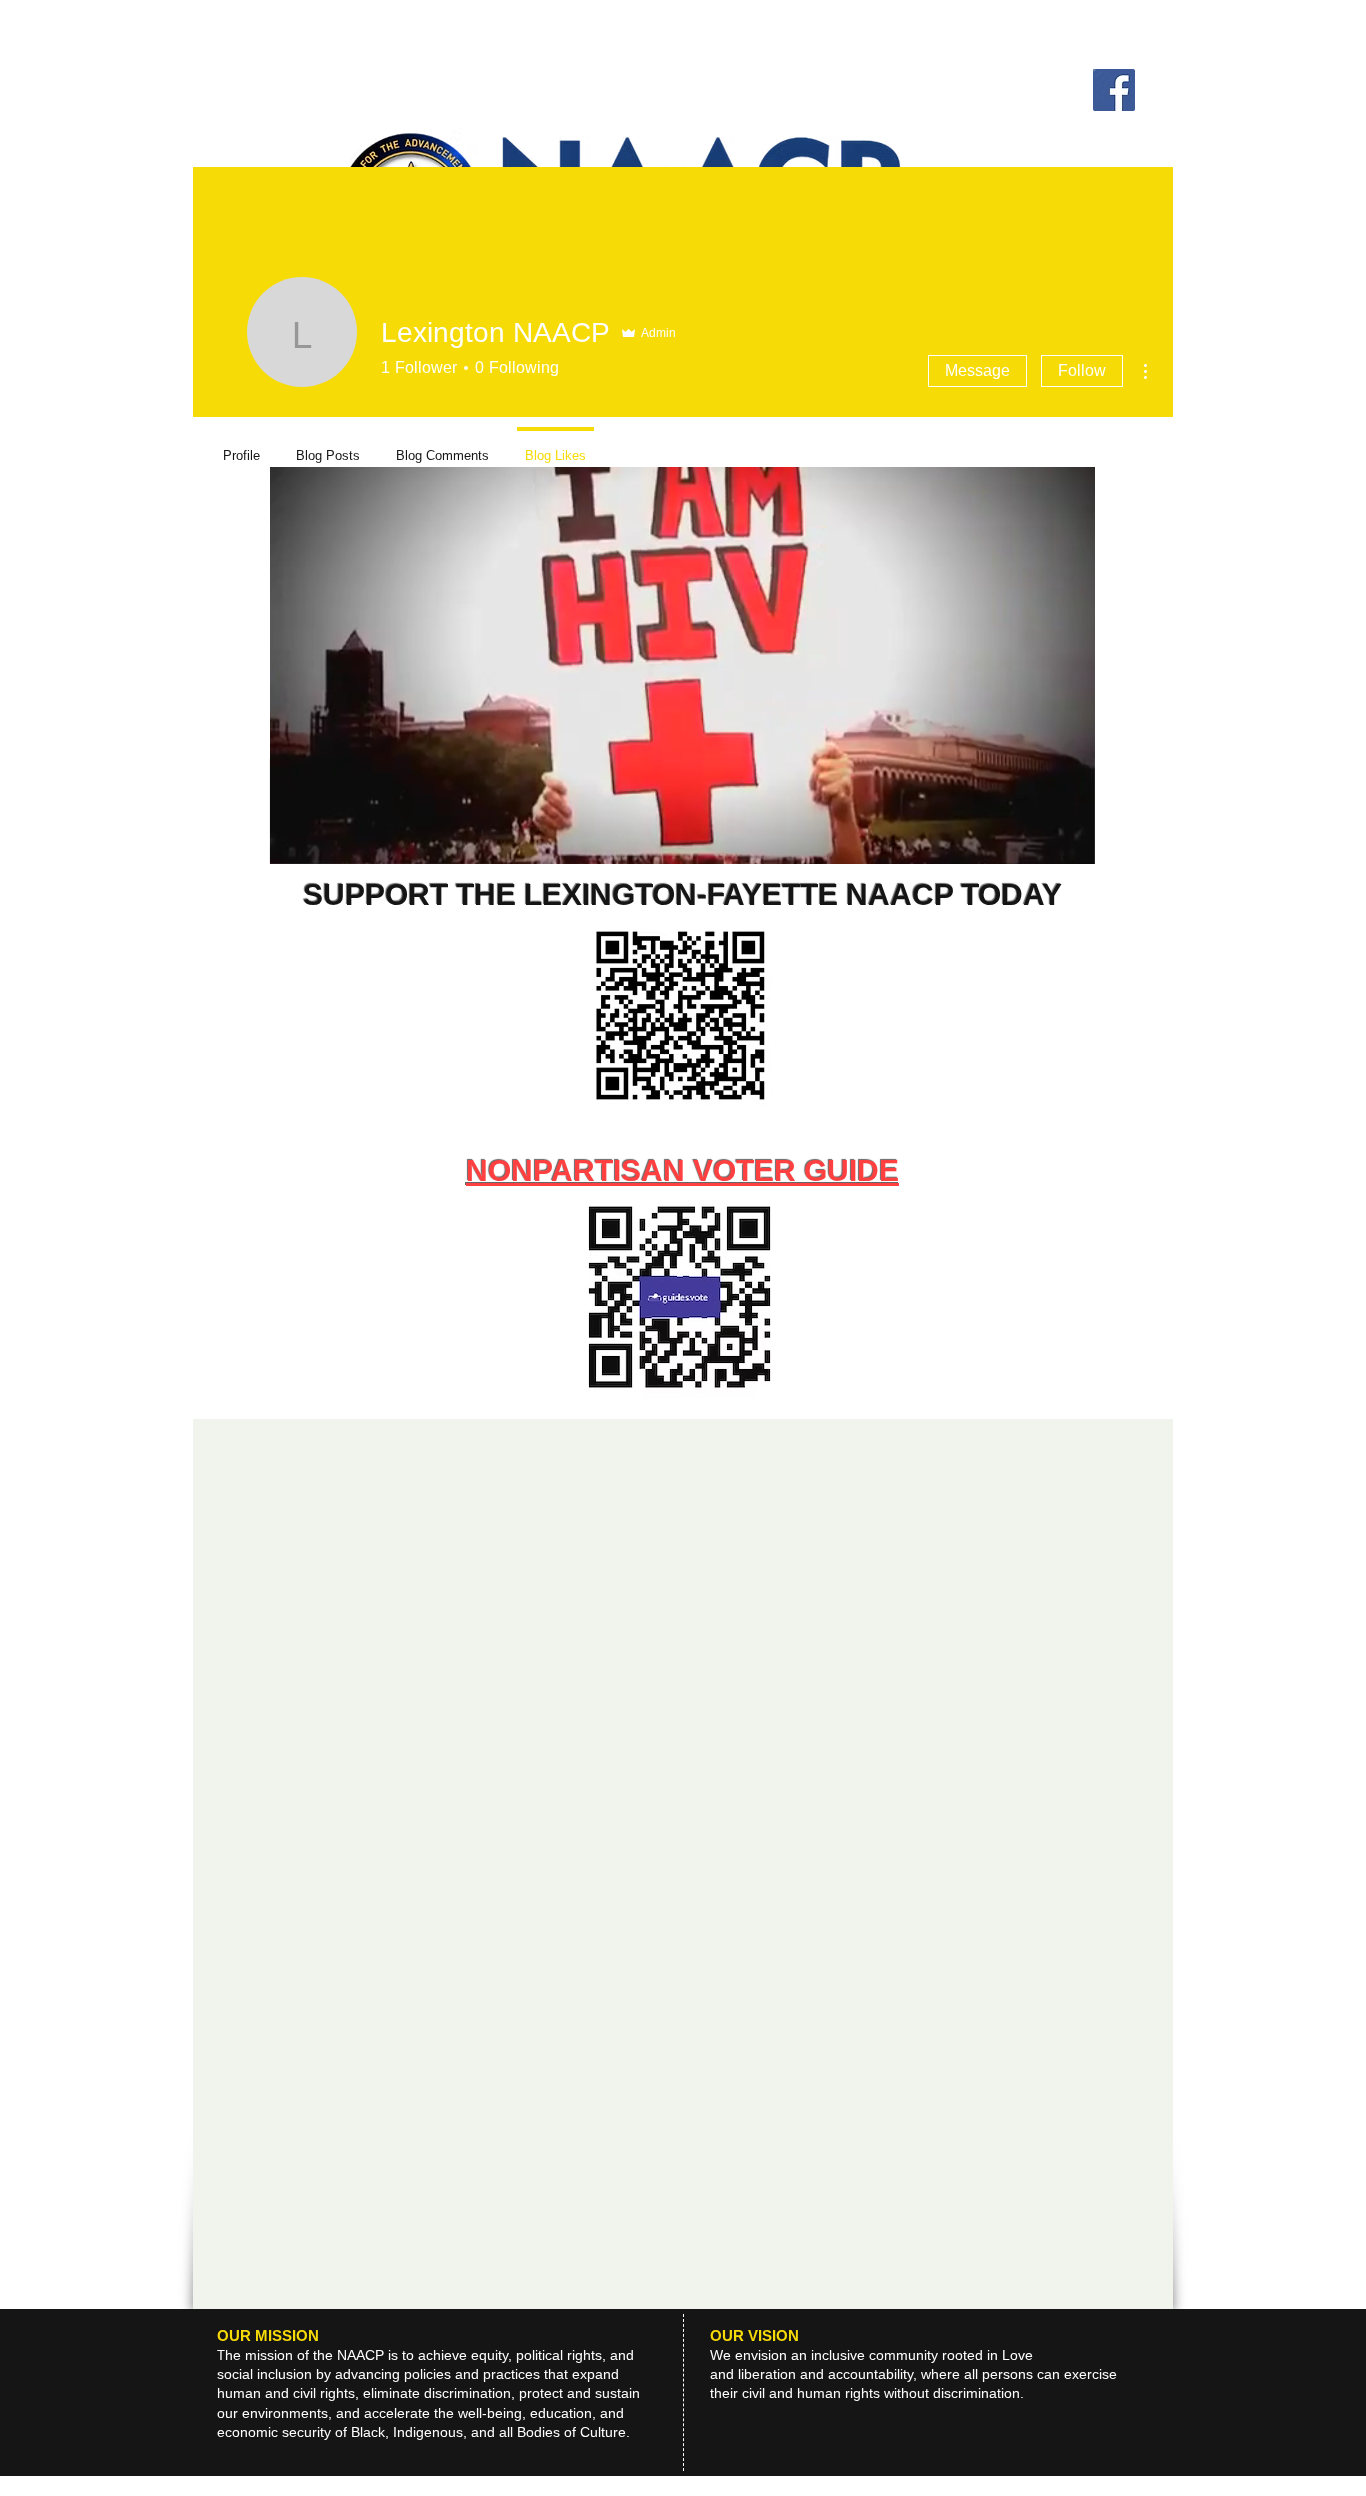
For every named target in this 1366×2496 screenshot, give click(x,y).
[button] (1069, 842)
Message (977, 370)
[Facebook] (1114, 90)
